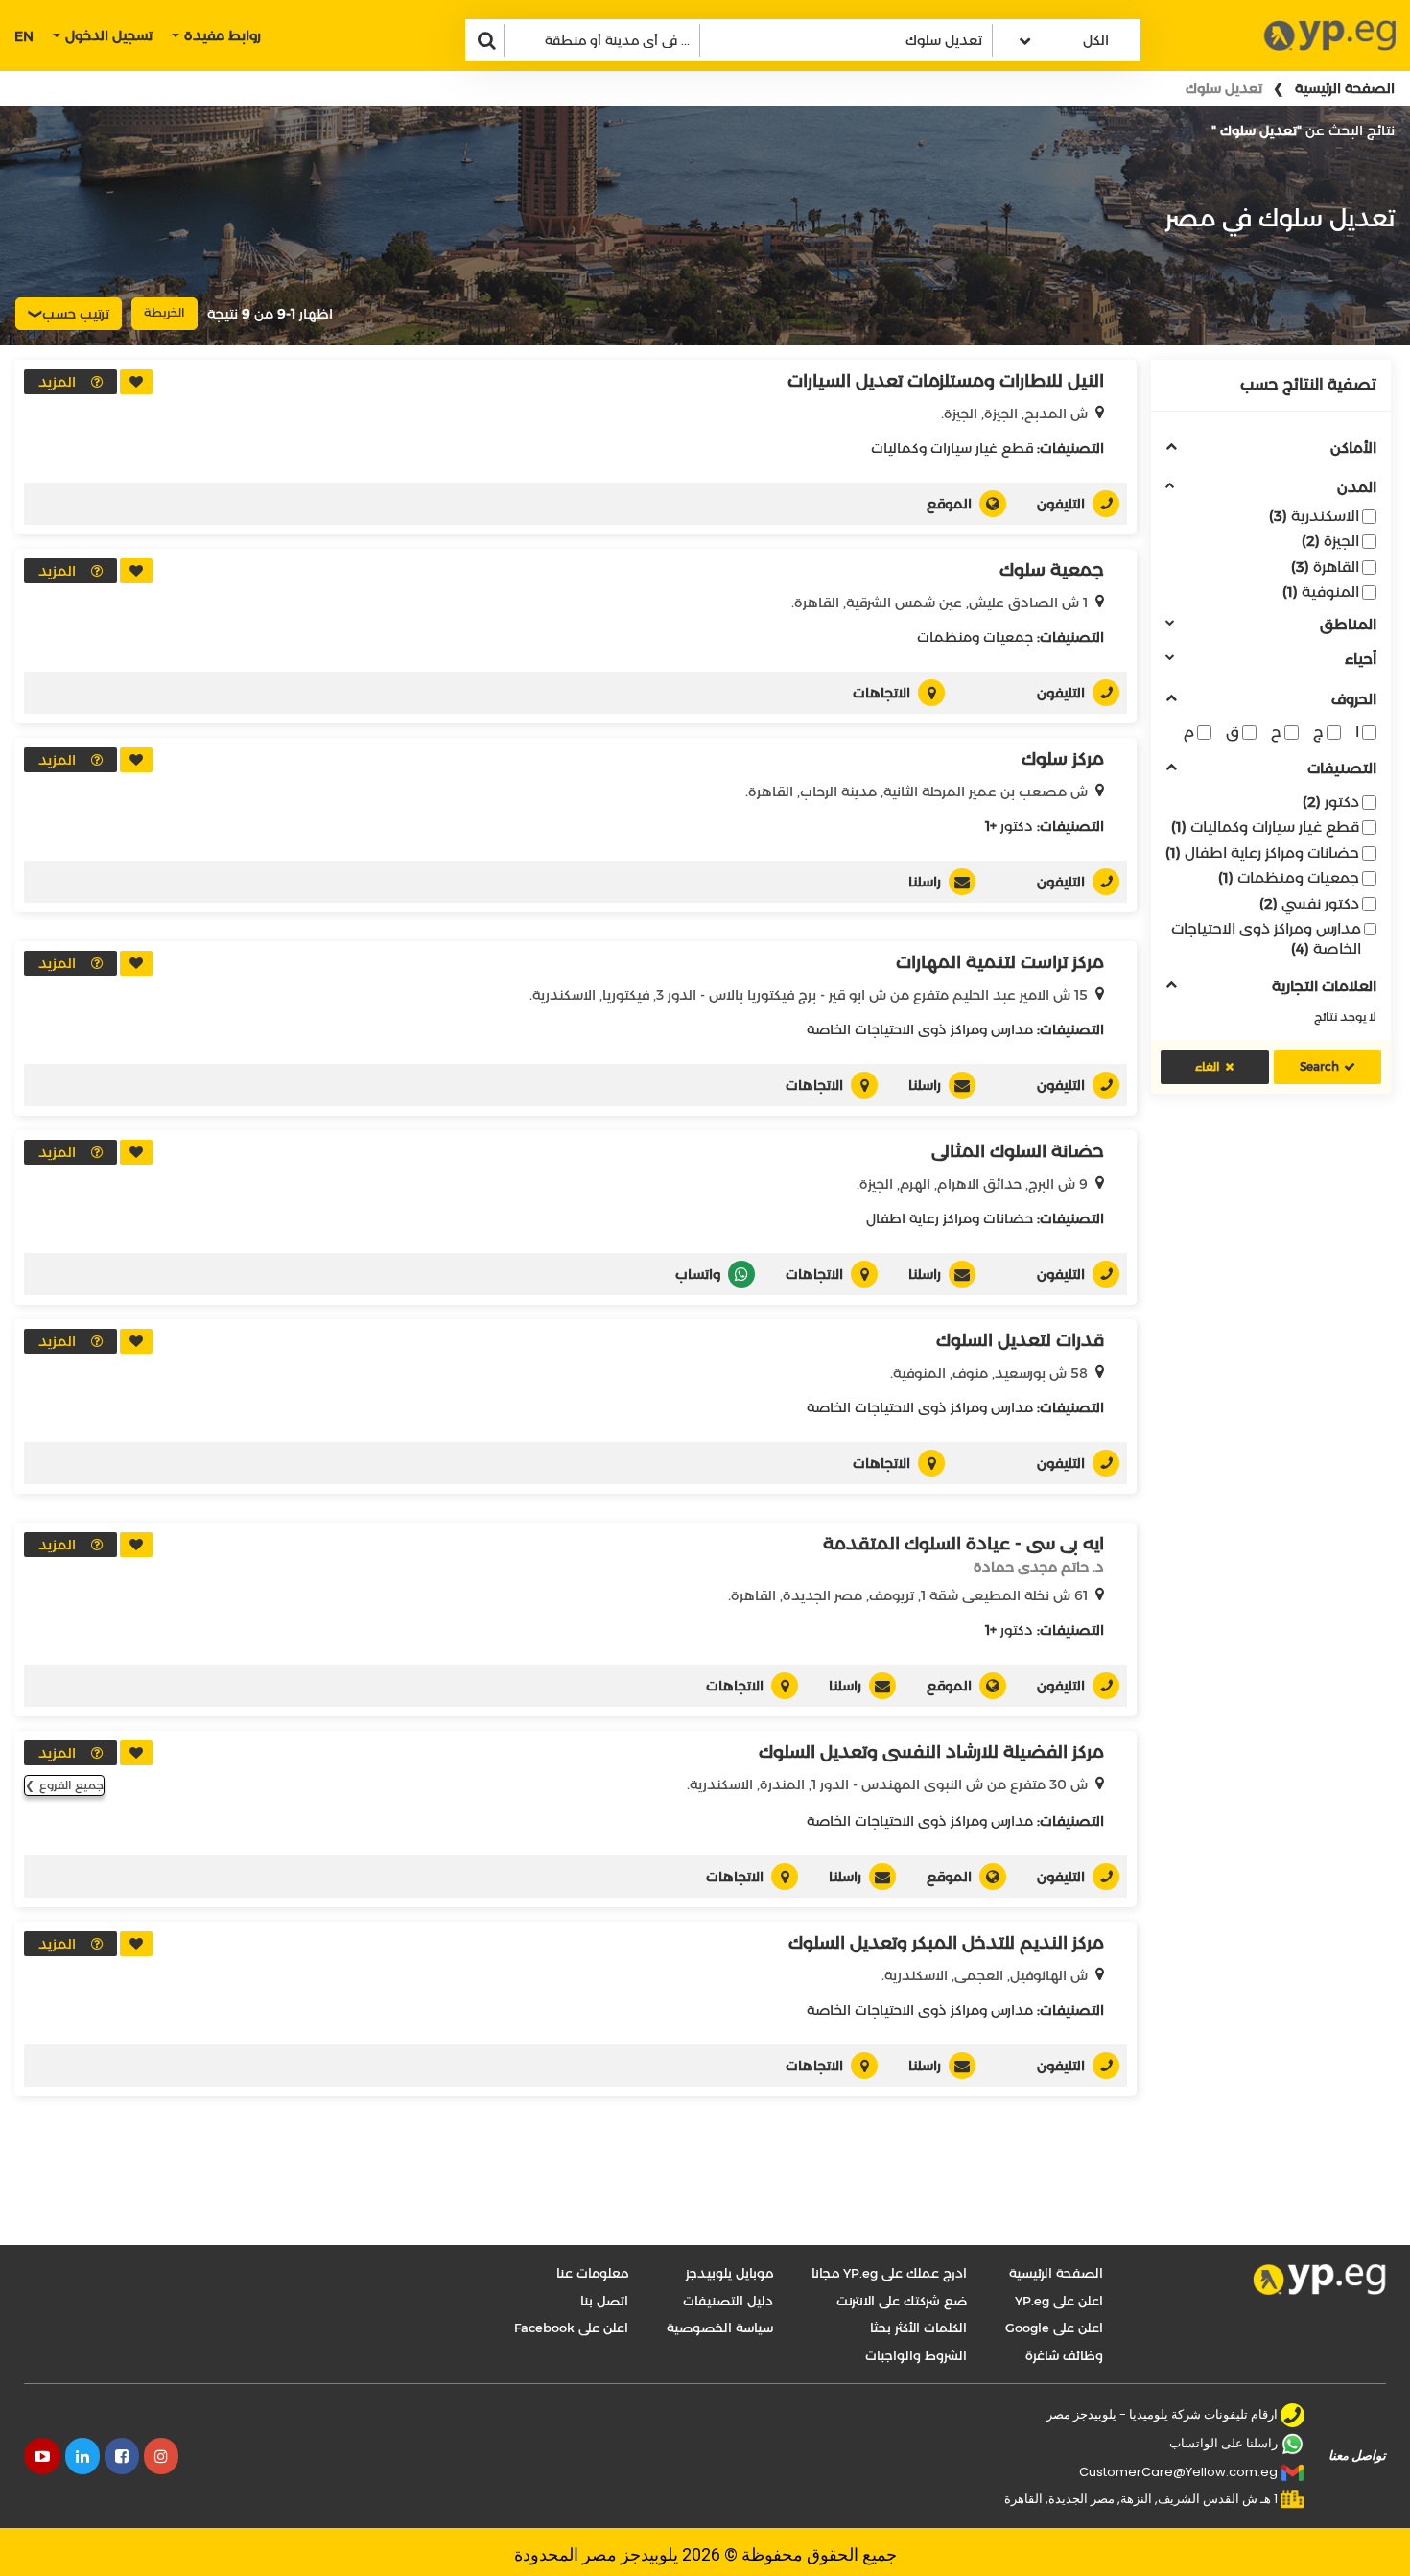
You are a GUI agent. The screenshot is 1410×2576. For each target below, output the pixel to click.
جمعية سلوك (1052, 570)
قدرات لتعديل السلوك (1020, 1340)
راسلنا (925, 882)
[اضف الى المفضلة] (136, 382)
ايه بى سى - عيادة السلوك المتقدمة (963, 1544)
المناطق (1348, 625)
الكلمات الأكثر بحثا (918, 2328)
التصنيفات (1342, 769)
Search (1319, 1066)
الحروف (1354, 700)
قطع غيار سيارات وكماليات (1265, 827)
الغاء (1208, 1066)
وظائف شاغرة (1064, 2355)
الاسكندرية (1314, 516)
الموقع (949, 504)
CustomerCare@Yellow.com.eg (1178, 2472)
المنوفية (1321, 591)
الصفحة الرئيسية (1345, 88)
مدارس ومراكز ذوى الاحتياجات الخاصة (1266, 938)
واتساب (698, 1274)
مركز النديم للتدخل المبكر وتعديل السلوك (946, 1943)
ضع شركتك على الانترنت (902, 2301)
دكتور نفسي (1309, 903)
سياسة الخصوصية (720, 2328)
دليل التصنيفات (728, 2301)
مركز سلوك (1063, 759)
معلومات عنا (592, 2273)
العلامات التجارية (1324, 987)
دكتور (1331, 802)
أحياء (1361, 660)
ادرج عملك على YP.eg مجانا (889, 2273)
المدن (1357, 488)
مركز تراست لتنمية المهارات (1000, 962)
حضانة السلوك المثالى (1018, 1151)
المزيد (57, 382)
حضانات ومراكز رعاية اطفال (1262, 852)
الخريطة (164, 312)
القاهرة (1325, 567)
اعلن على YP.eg (1059, 2301)
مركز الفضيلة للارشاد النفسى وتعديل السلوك (931, 1752)
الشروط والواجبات (916, 2355)
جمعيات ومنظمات (1289, 877)
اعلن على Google (1054, 2328)
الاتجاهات (881, 693)
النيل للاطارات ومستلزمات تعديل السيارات (946, 381)
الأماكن (1353, 449)
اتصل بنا (604, 2301)
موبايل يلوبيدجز (729, 2273)
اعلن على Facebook (571, 2328)
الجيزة (1330, 541)
